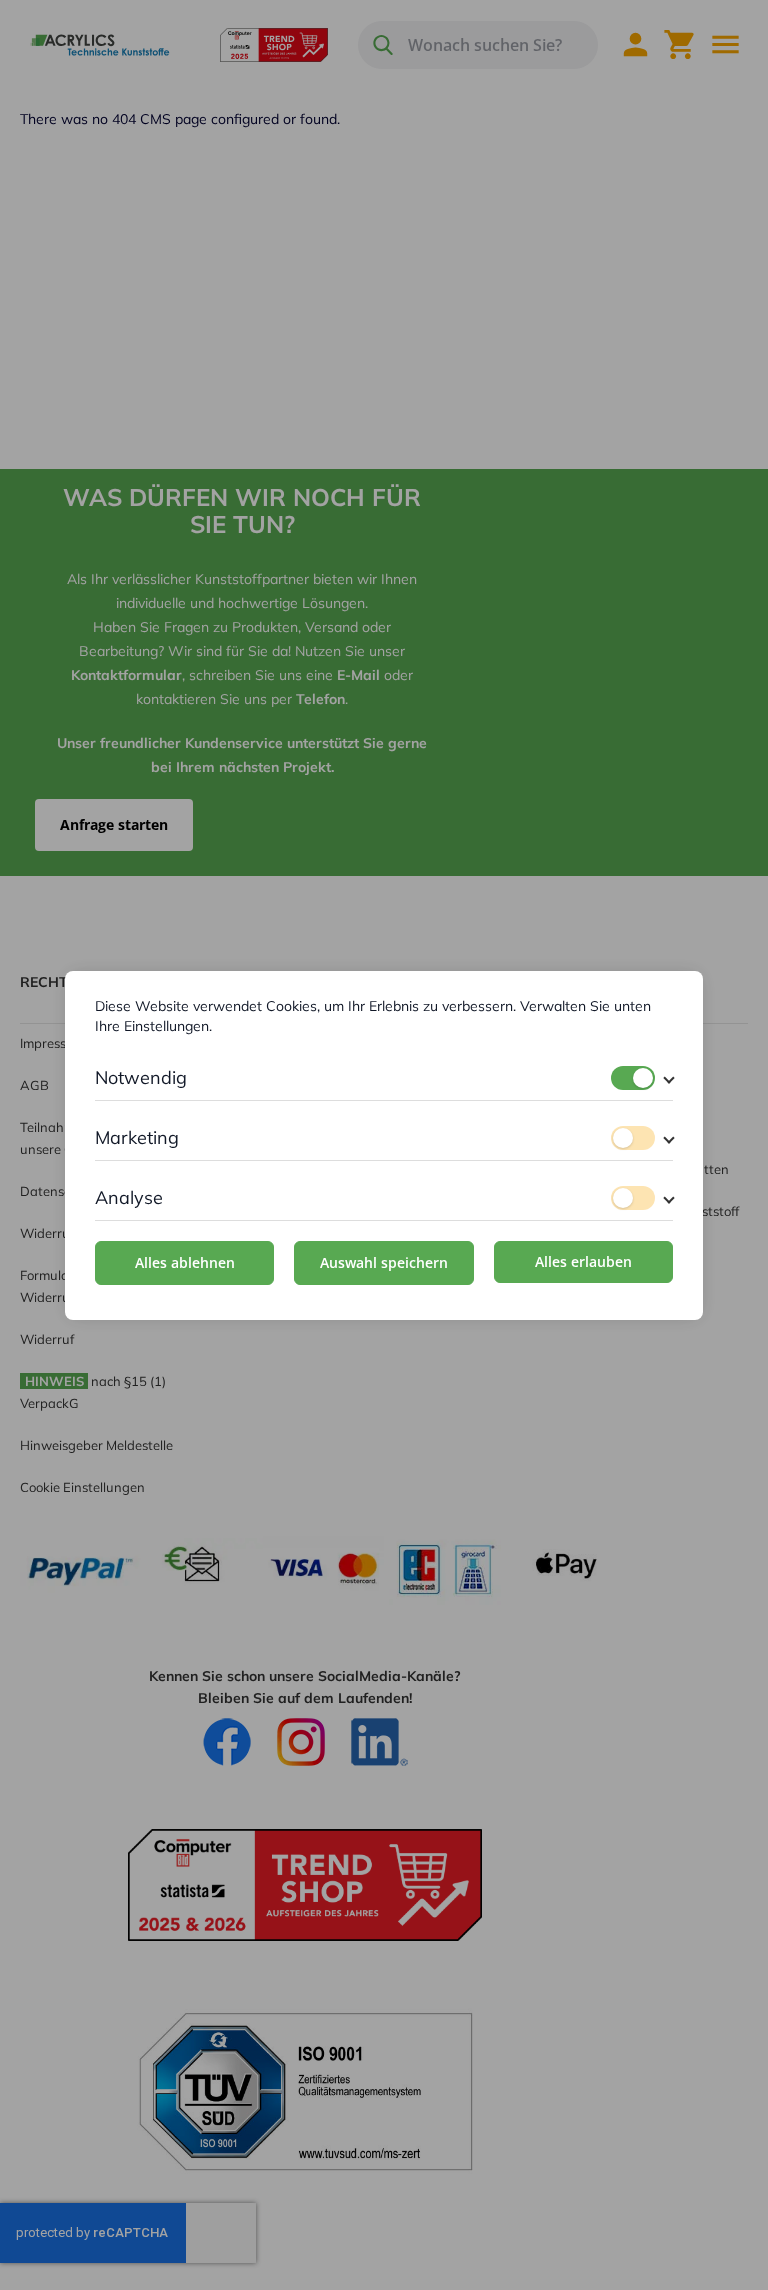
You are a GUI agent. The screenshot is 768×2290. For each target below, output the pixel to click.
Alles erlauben (583, 1261)
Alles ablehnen (185, 1262)
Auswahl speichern (384, 1262)
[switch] (633, 1078)
